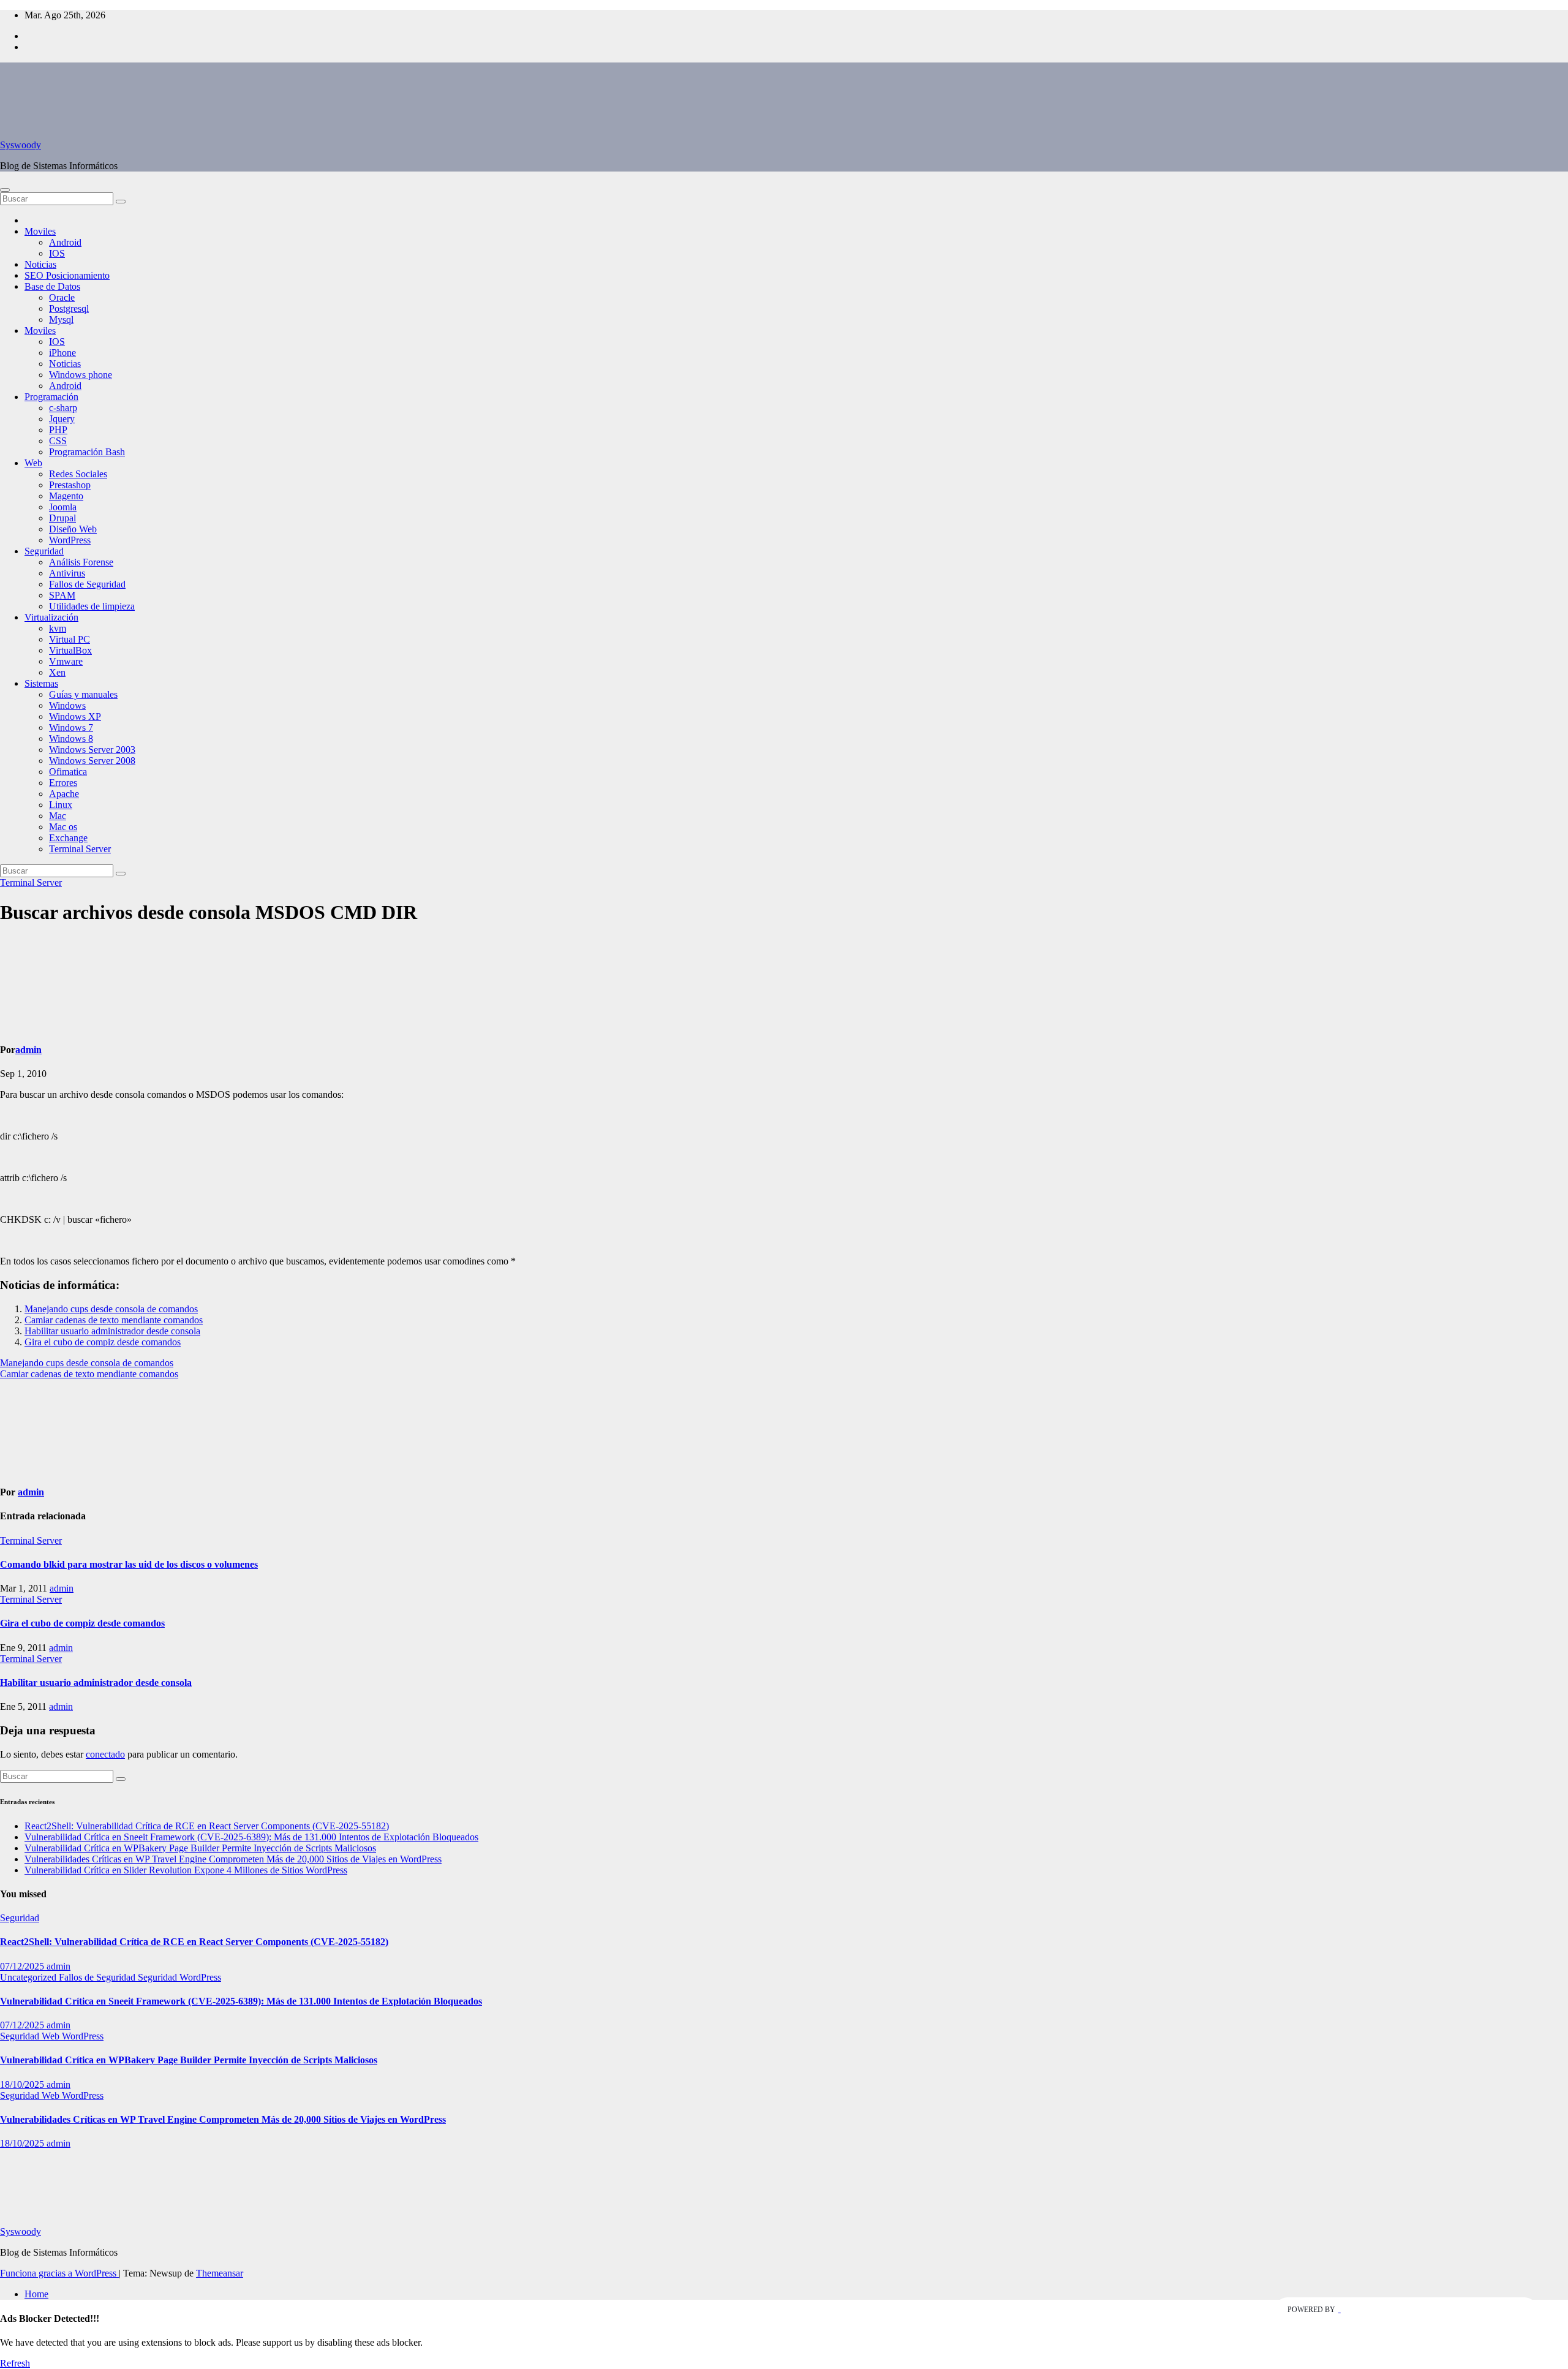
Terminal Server (80, 849)
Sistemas (41, 683)
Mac (58, 816)
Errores (63, 783)
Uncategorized (29, 1977)
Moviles (40, 231)
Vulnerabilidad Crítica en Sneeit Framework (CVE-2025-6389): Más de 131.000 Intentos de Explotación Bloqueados (251, 1837)
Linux (61, 805)
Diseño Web (73, 529)
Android (65, 242)
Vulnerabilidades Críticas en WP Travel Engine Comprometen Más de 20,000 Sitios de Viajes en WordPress (233, 1859)
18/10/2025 (23, 2084)
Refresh (15, 2363)
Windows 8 (71, 739)
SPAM (62, 595)
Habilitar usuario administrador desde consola (112, 1331)
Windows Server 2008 (92, 761)
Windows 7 (71, 727)
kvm (58, 628)
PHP (58, 430)
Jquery (62, 419)
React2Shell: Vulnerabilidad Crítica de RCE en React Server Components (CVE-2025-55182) (207, 1826)
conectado (105, 1754)
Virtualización (51, 617)
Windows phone (81, 375)
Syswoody (21, 145)
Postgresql (69, 308)
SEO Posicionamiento (67, 275)
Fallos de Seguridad (87, 584)
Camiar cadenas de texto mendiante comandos (114, 1320)
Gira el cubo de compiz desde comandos (103, 1342)
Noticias (40, 264)
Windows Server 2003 (92, 750)
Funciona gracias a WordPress (59, 2273)
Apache (64, 794)
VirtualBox (70, 650)
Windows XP (75, 716)
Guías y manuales (83, 694)
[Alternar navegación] (5, 190)
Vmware (66, 661)
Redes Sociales (78, 474)
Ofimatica (68, 772)
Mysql (61, 319)
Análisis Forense (81, 562)
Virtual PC (70, 639)
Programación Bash (87, 452)
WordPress (70, 540)
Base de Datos (52, 286)
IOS (57, 253)
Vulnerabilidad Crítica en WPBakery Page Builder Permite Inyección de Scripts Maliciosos (200, 1848)
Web (33, 463)
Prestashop (70, 485)
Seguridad (44, 551)
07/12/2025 (23, 1966)
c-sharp (63, 408)
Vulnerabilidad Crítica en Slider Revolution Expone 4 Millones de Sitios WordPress (186, 1870)
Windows (67, 705)
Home (36, 2294)
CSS (58, 441)
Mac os (63, 827)
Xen (57, 672)
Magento (66, 496)
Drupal (62, 518)
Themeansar (220, 2273)
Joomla (63, 507)
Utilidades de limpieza (92, 606)
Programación (51, 397)
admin (28, 1050)
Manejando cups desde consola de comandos (111, 1309)
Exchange (68, 838)
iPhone (62, 353)
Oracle (62, 297)
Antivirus (67, 573)
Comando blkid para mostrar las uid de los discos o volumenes (129, 1564)
